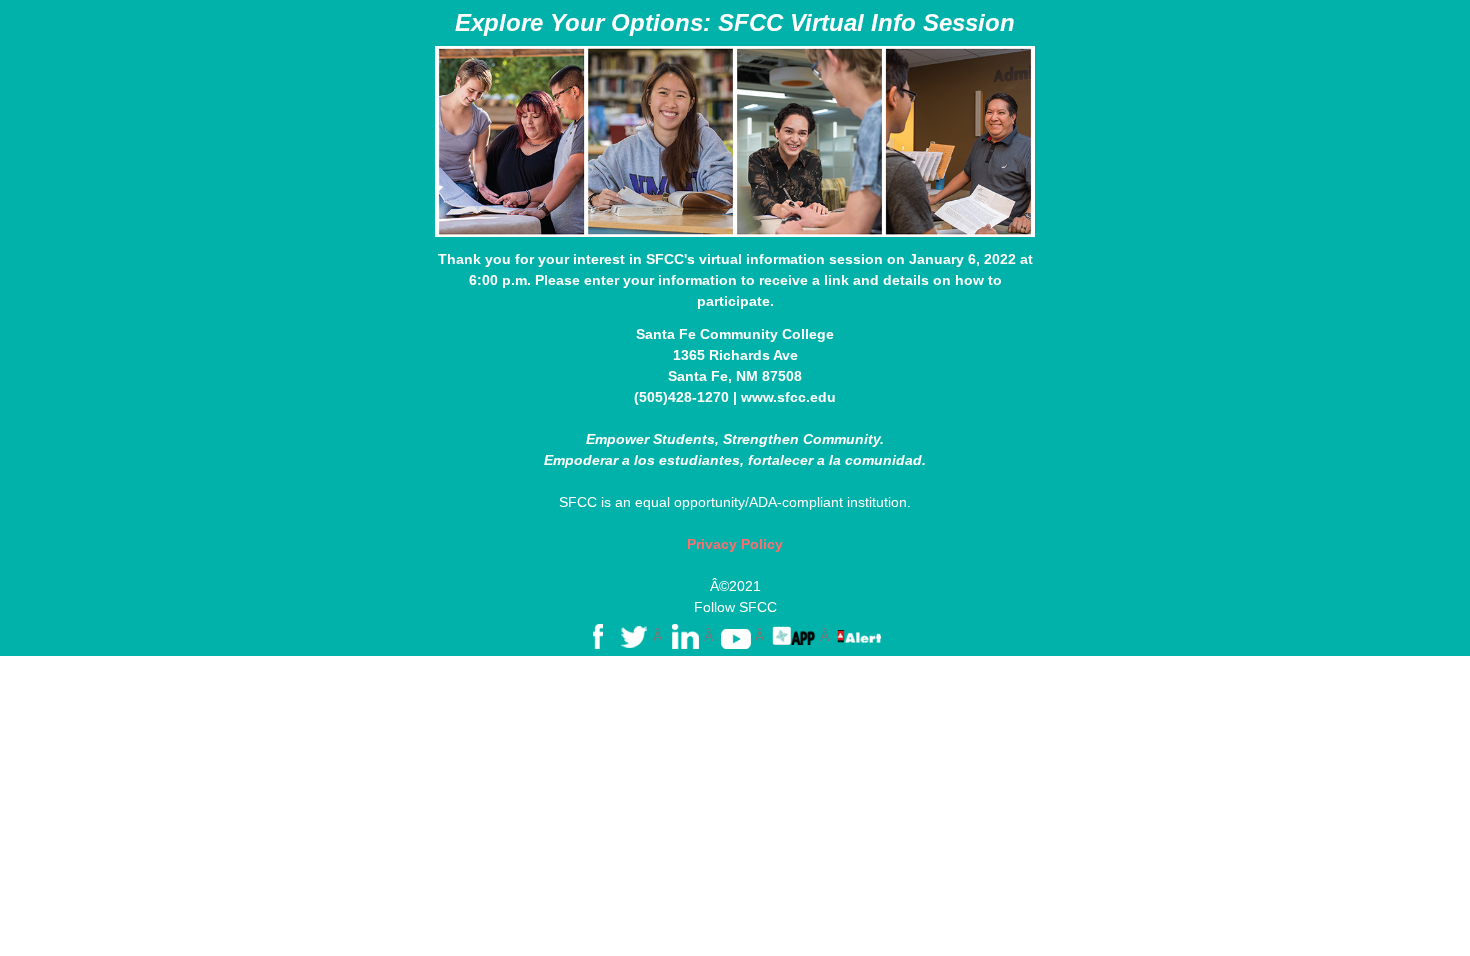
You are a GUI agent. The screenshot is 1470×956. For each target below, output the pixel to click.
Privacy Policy (735, 544)
